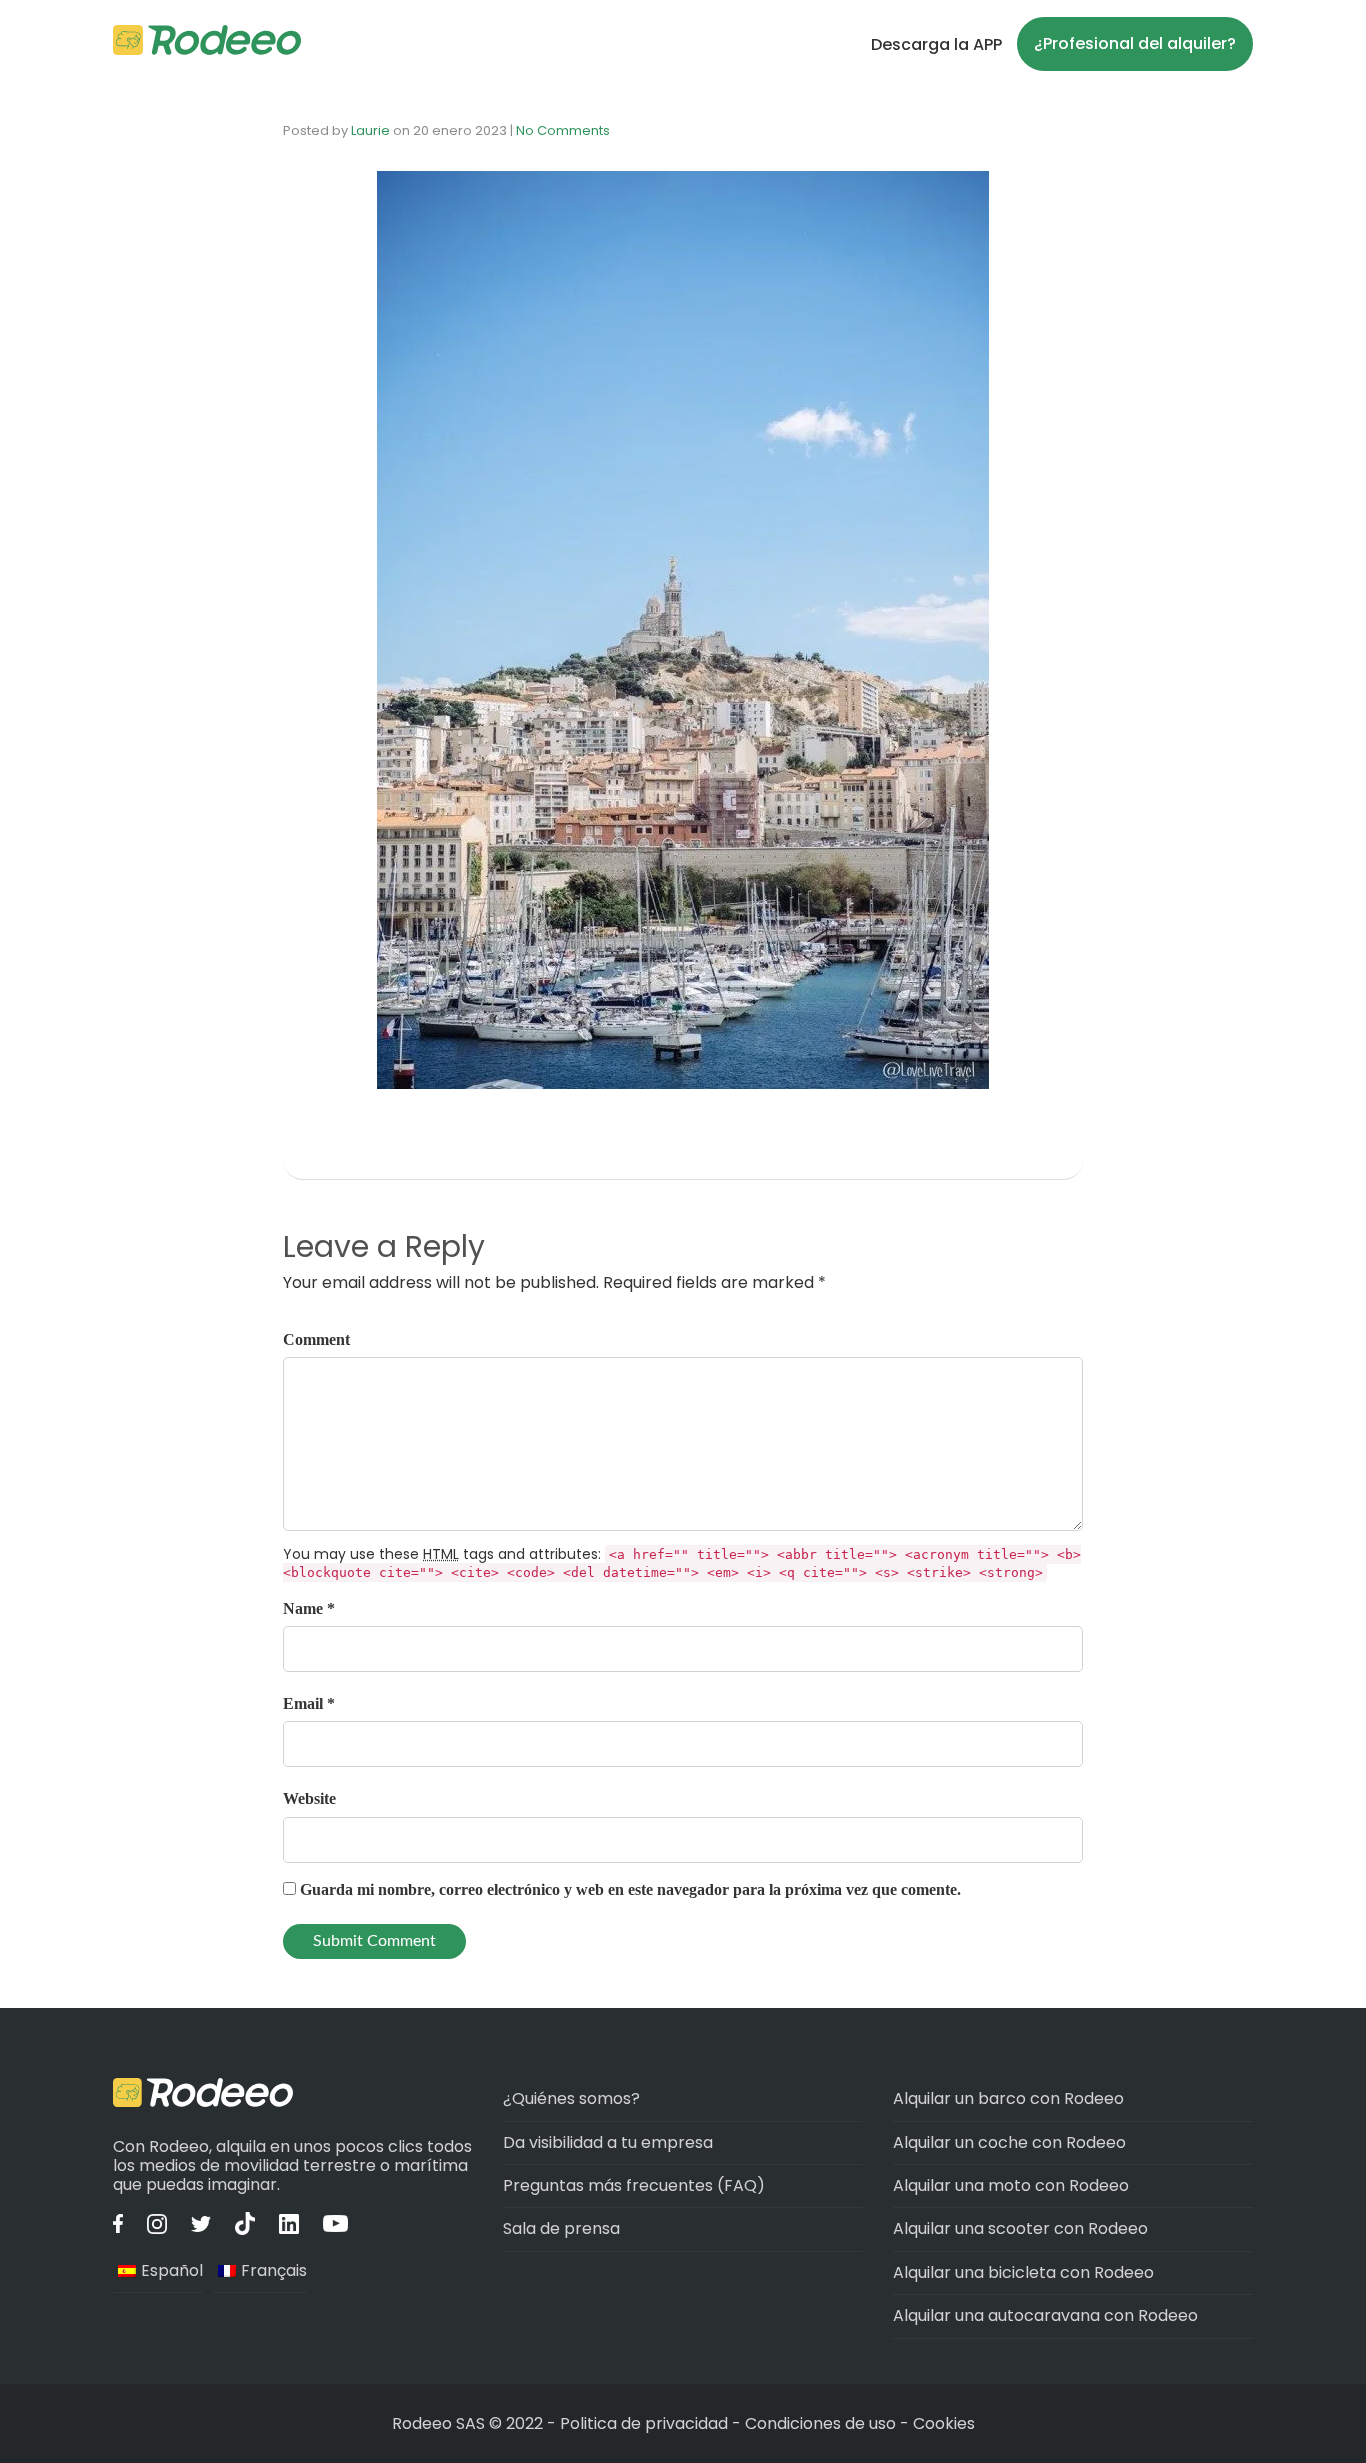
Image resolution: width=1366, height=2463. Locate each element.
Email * (309, 1703)
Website (309, 1798)
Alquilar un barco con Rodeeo (1008, 2098)
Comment (316, 1339)
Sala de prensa (561, 2228)
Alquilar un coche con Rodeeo (1009, 2142)
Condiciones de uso (820, 2423)
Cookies (944, 2423)
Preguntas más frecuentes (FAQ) (634, 2185)
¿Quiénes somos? (571, 2098)
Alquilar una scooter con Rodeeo (1020, 2228)
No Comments (563, 130)
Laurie (370, 130)
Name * (309, 1608)
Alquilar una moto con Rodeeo (1011, 2185)
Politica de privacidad (646, 2423)
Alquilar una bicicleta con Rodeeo (1023, 2272)
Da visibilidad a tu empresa (608, 2142)
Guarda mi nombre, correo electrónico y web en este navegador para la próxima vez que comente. (630, 1889)
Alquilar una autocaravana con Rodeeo (1045, 2315)
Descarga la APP (936, 44)
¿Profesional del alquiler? (1135, 43)
